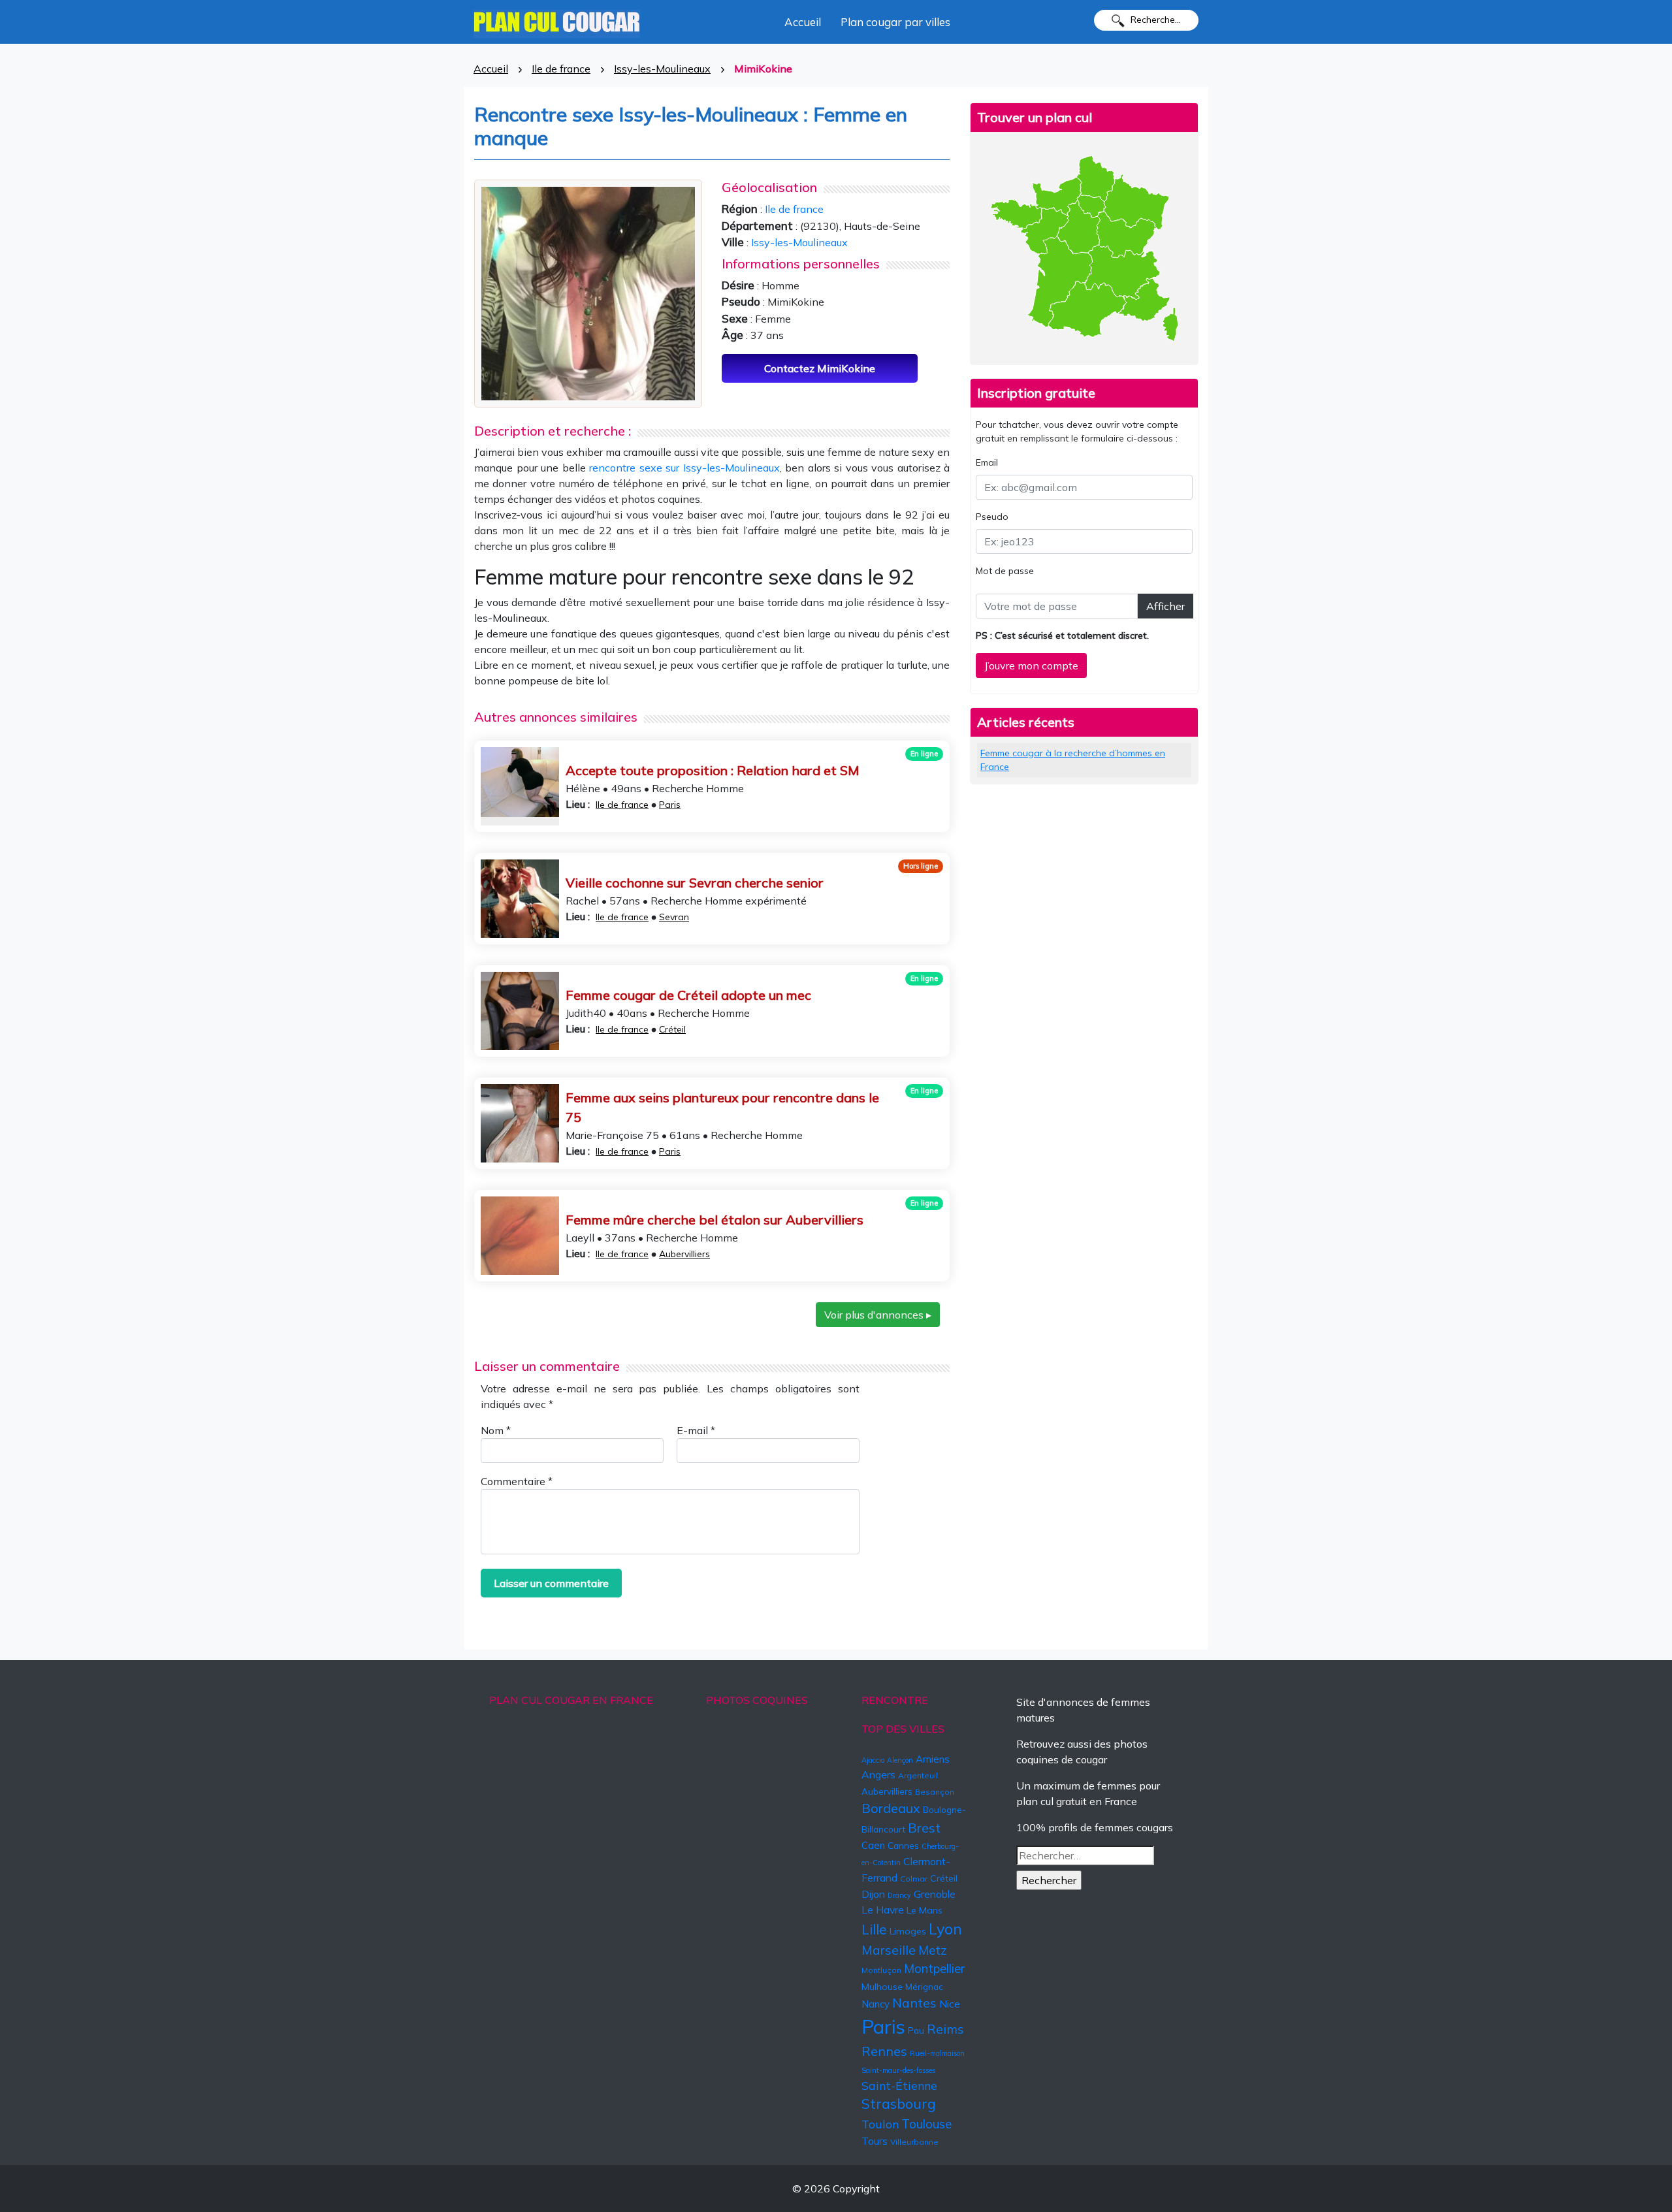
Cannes (903, 1846)
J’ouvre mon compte (1031, 665)
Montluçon (881, 1970)
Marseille (889, 1950)
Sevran (674, 917)
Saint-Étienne (899, 2085)
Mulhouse (882, 1987)
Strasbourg (899, 2104)
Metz (933, 1950)
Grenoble (935, 1894)
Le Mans (924, 1910)
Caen (873, 1845)
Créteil (672, 1029)
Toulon (880, 2124)
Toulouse (926, 2124)
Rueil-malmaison (937, 2053)
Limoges (908, 1931)
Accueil (803, 22)
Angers (878, 1774)
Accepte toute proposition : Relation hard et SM (713, 770)
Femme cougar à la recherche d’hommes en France (1073, 760)
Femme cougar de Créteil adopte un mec (688, 995)
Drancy (899, 1895)
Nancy (876, 2004)
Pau (916, 2030)
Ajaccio (873, 1760)
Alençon (900, 1760)
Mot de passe (1005, 571)
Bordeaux (891, 1808)
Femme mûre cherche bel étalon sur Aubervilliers (715, 1220)
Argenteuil (918, 1775)
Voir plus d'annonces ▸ (878, 1315)
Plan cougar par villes (895, 22)
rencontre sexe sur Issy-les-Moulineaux (684, 468)
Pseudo (992, 517)
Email (987, 462)
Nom (496, 1430)
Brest (924, 1828)
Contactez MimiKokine (820, 368)
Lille (874, 1929)
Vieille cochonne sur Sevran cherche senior (695, 883)
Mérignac (924, 1987)
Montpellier (934, 1968)
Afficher (1166, 606)
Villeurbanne (914, 2142)
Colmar (914, 1879)
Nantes (914, 2003)
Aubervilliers (684, 1254)
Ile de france (561, 69)
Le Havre (883, 1910)
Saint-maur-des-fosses (898, 2070)
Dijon (873, 1894)
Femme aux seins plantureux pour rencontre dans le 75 (722, 1107)
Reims (945, 2029)
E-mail (696, 1430)
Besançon (935, 1792)
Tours (875, 2141)
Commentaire (517, 1481)
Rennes (884, 2051)
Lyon (945, 1929)
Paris (670, 805)
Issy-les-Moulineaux (662, 69)
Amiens (933, 1759)
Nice (950, 2004)
